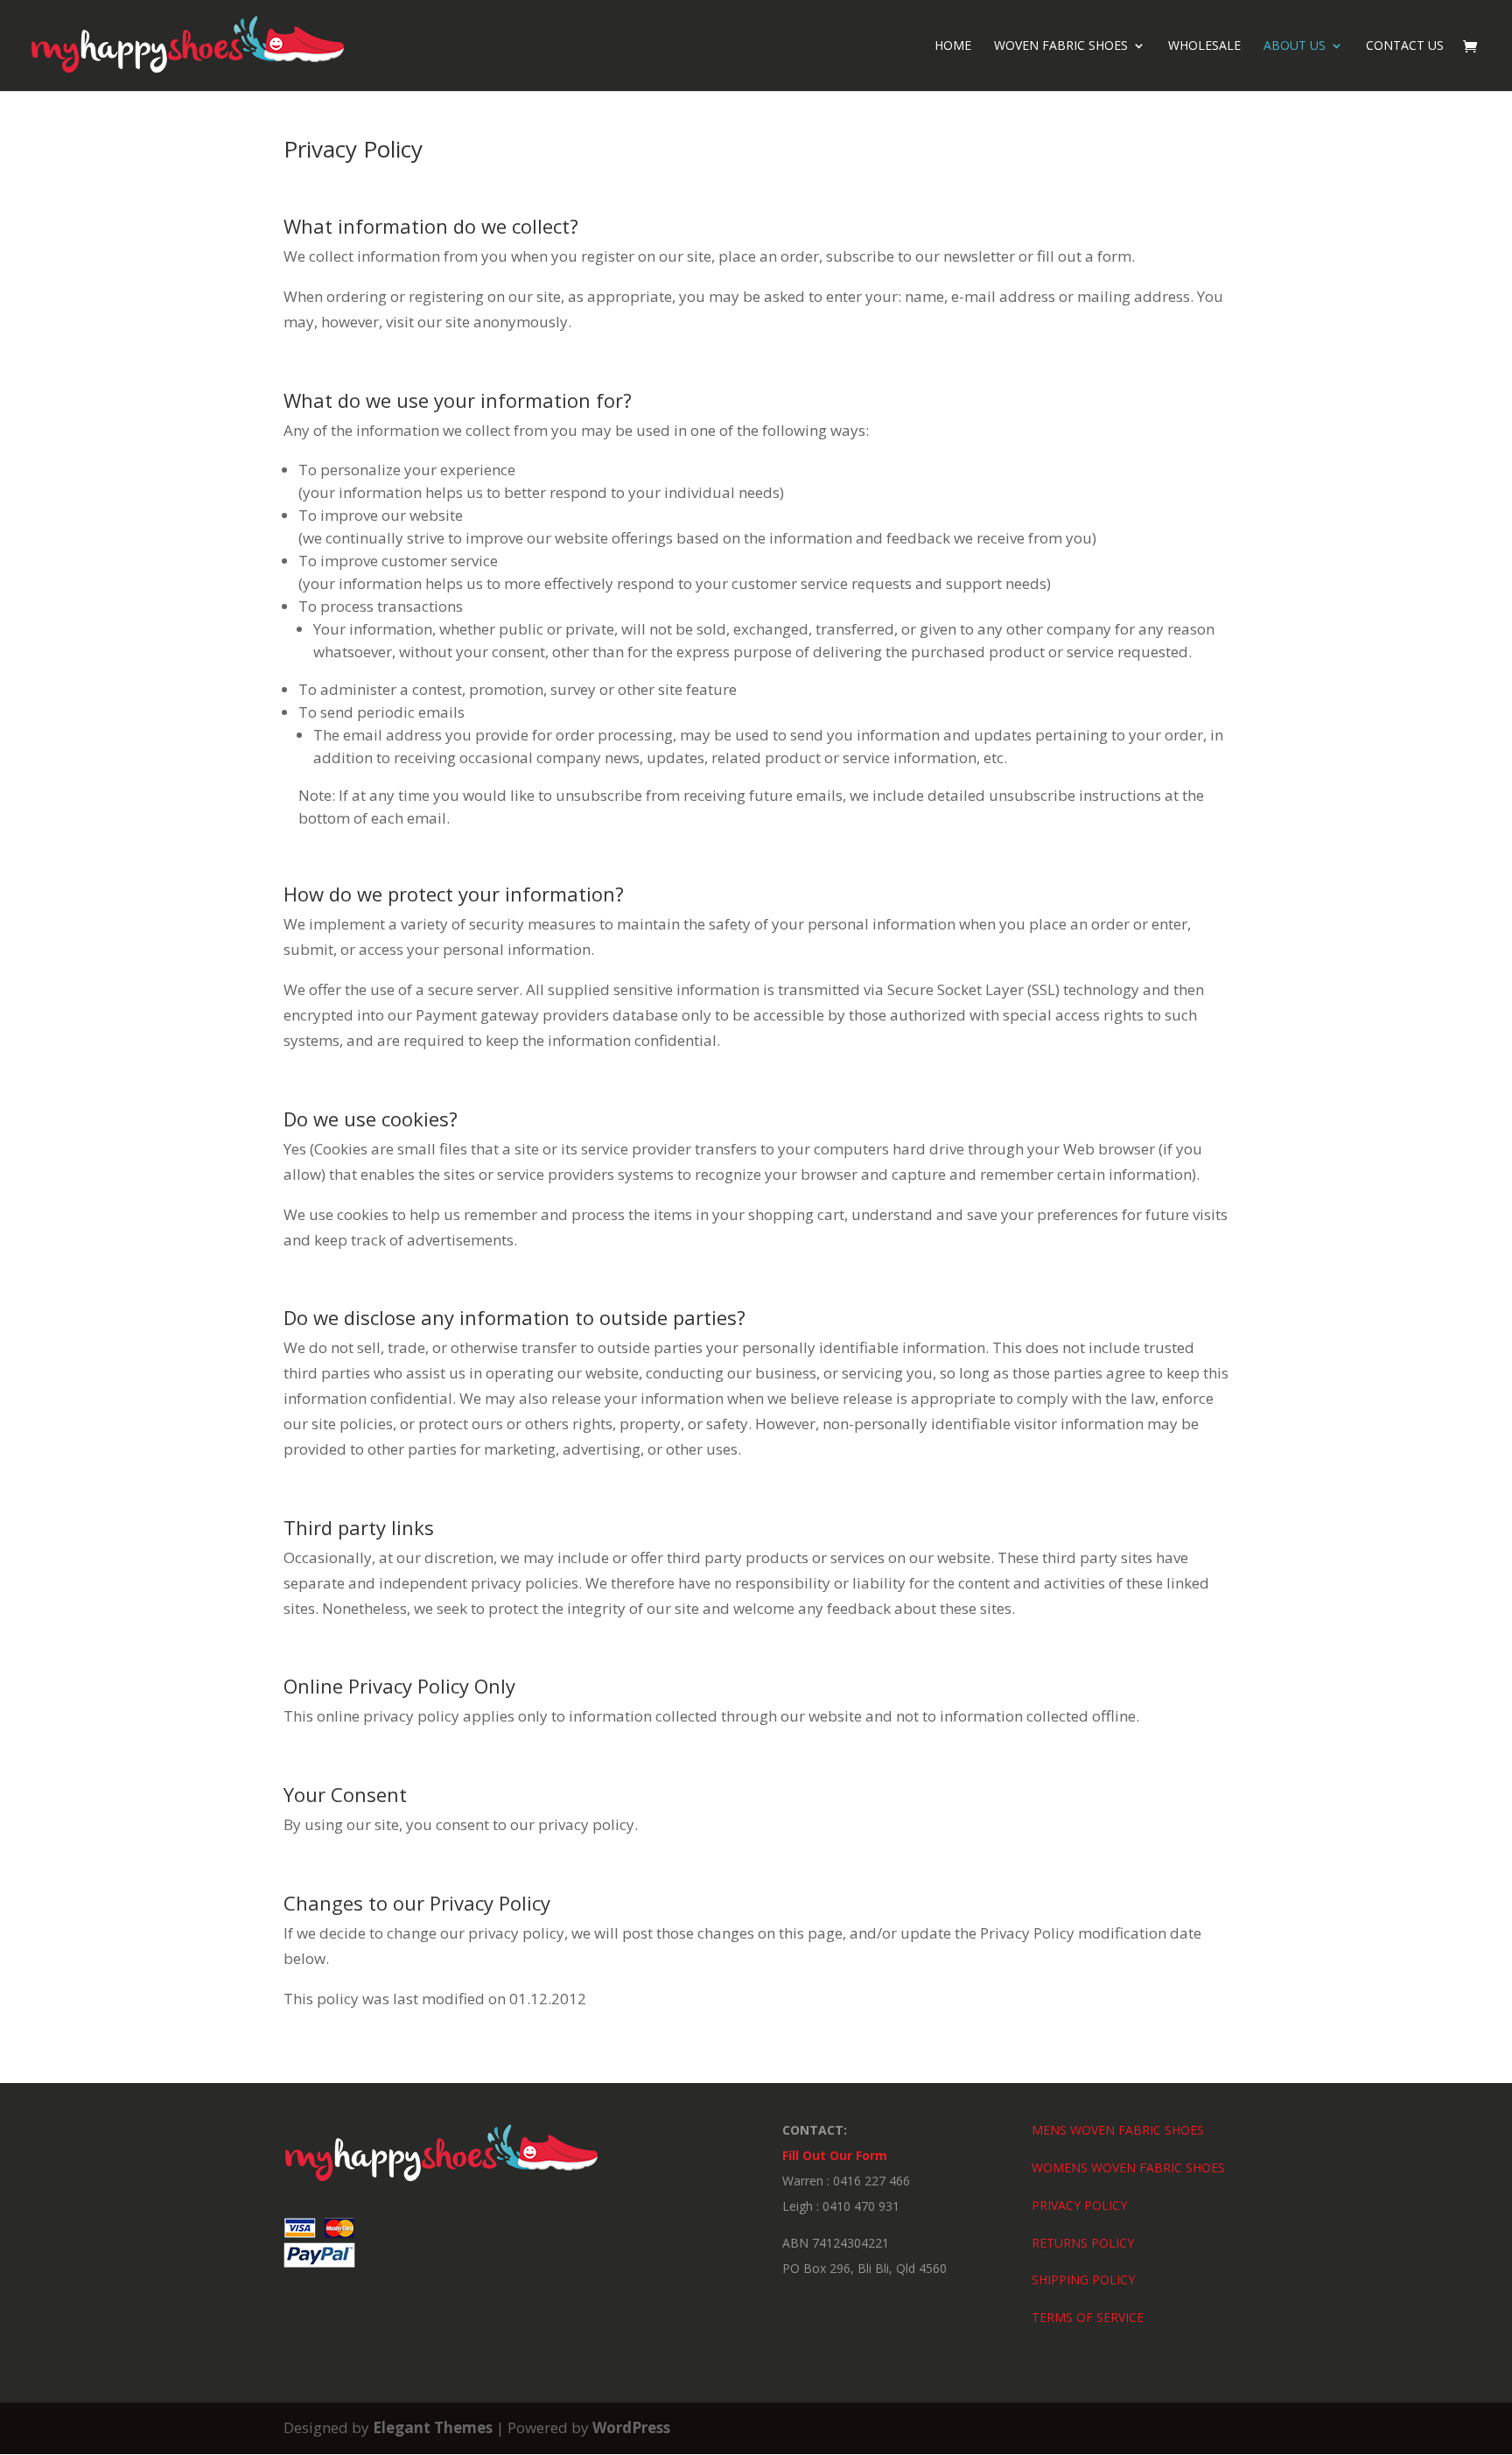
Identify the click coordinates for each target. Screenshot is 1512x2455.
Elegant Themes (433, 2427)
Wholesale (1204, 46)
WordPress (631, 2427)
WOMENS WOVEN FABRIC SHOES (1128, 2167)
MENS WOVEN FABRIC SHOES (1118, 2130)
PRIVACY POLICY (1079, 2205)
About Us (1295, 46)
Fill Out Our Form (835, 2155)
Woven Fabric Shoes (1061, 46)
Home (953, 46)
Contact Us (1405, 46)
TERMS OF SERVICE (1088, 2317)
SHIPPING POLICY (1083, 2280)
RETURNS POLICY (1083, 2243)
